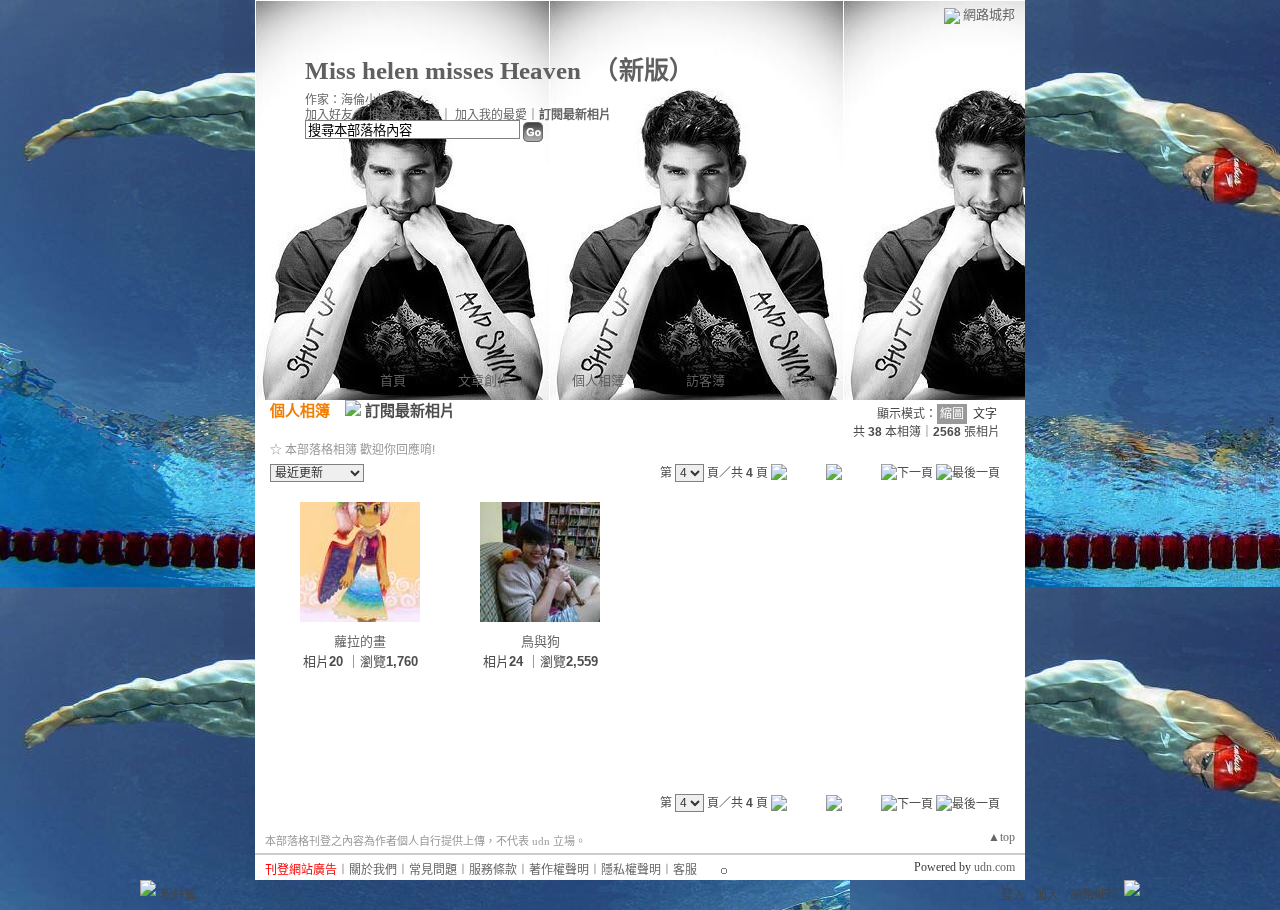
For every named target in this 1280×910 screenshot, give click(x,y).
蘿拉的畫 (360, 641)
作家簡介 (813, 380)
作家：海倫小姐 (347, 100)
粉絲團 (179, 895)
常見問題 (433, 870)
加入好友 (329, 115)
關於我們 (373, 870)
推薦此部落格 (404, 115)
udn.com (994, 867)
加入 (1047, 895)
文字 (985, 414)
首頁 (393, 380)
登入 (1013, 895)
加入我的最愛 (491, 115)
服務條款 (493, 870)
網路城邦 (989, 14)
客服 (685, 870)
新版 (644, 70)
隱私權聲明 (631, 870)
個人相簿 (598, 380)
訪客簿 (705, 380)
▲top (1001, 837)
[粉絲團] (148, 888)
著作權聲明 (559, 870)
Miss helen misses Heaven (443, 70)
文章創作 (484, 380)
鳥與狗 (540, 641)
